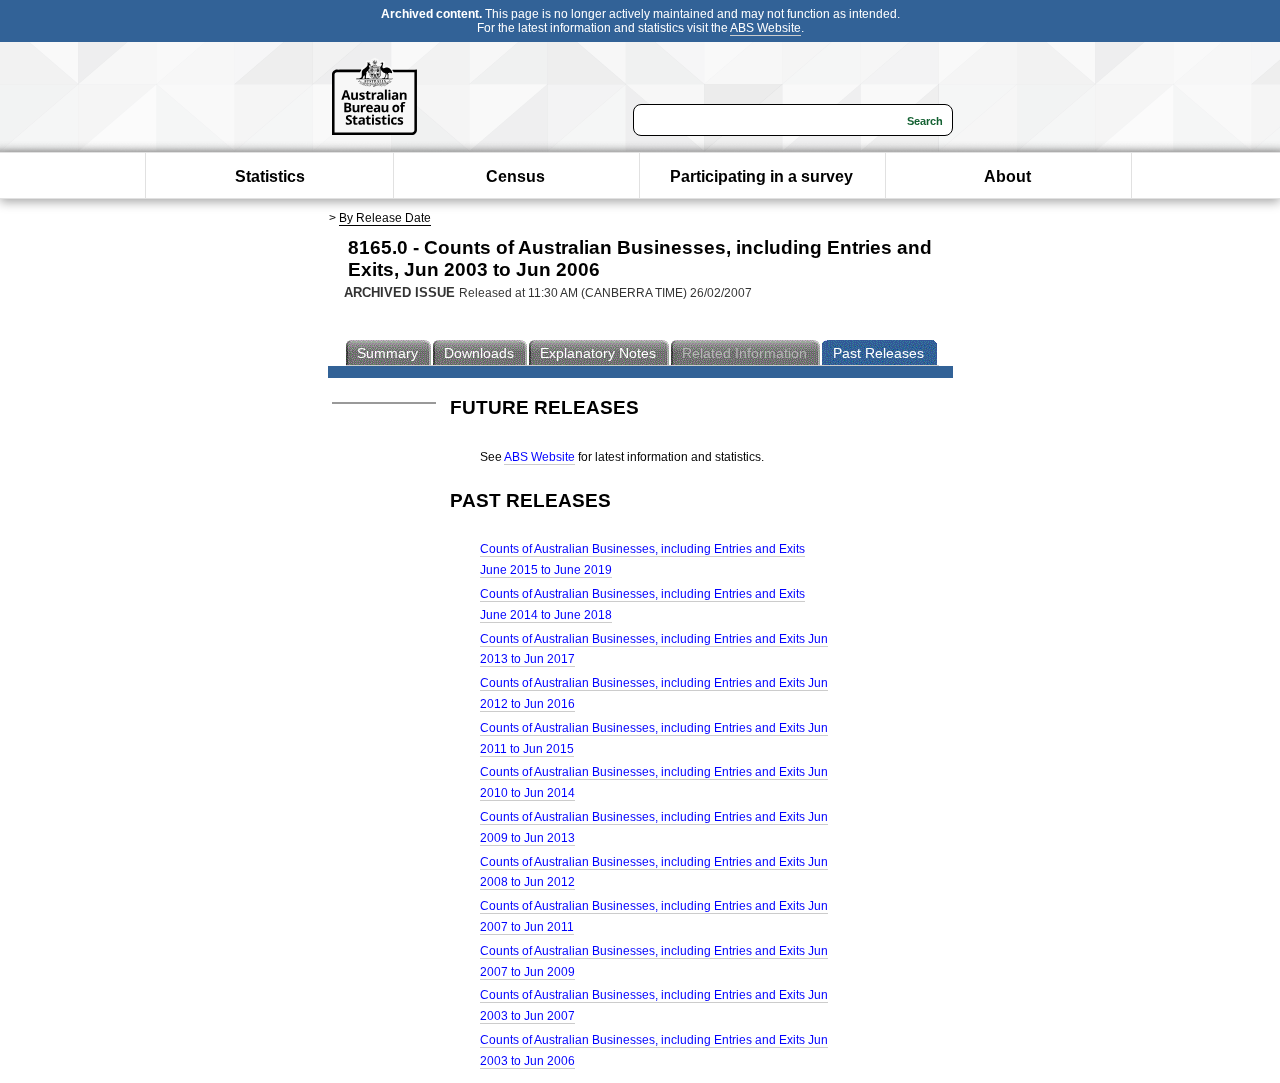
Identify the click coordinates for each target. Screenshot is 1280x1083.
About (1007, 176)
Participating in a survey (761, 176)
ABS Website (765, 28)
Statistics (270, 176)
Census (515, 176)
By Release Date (385, 218)
